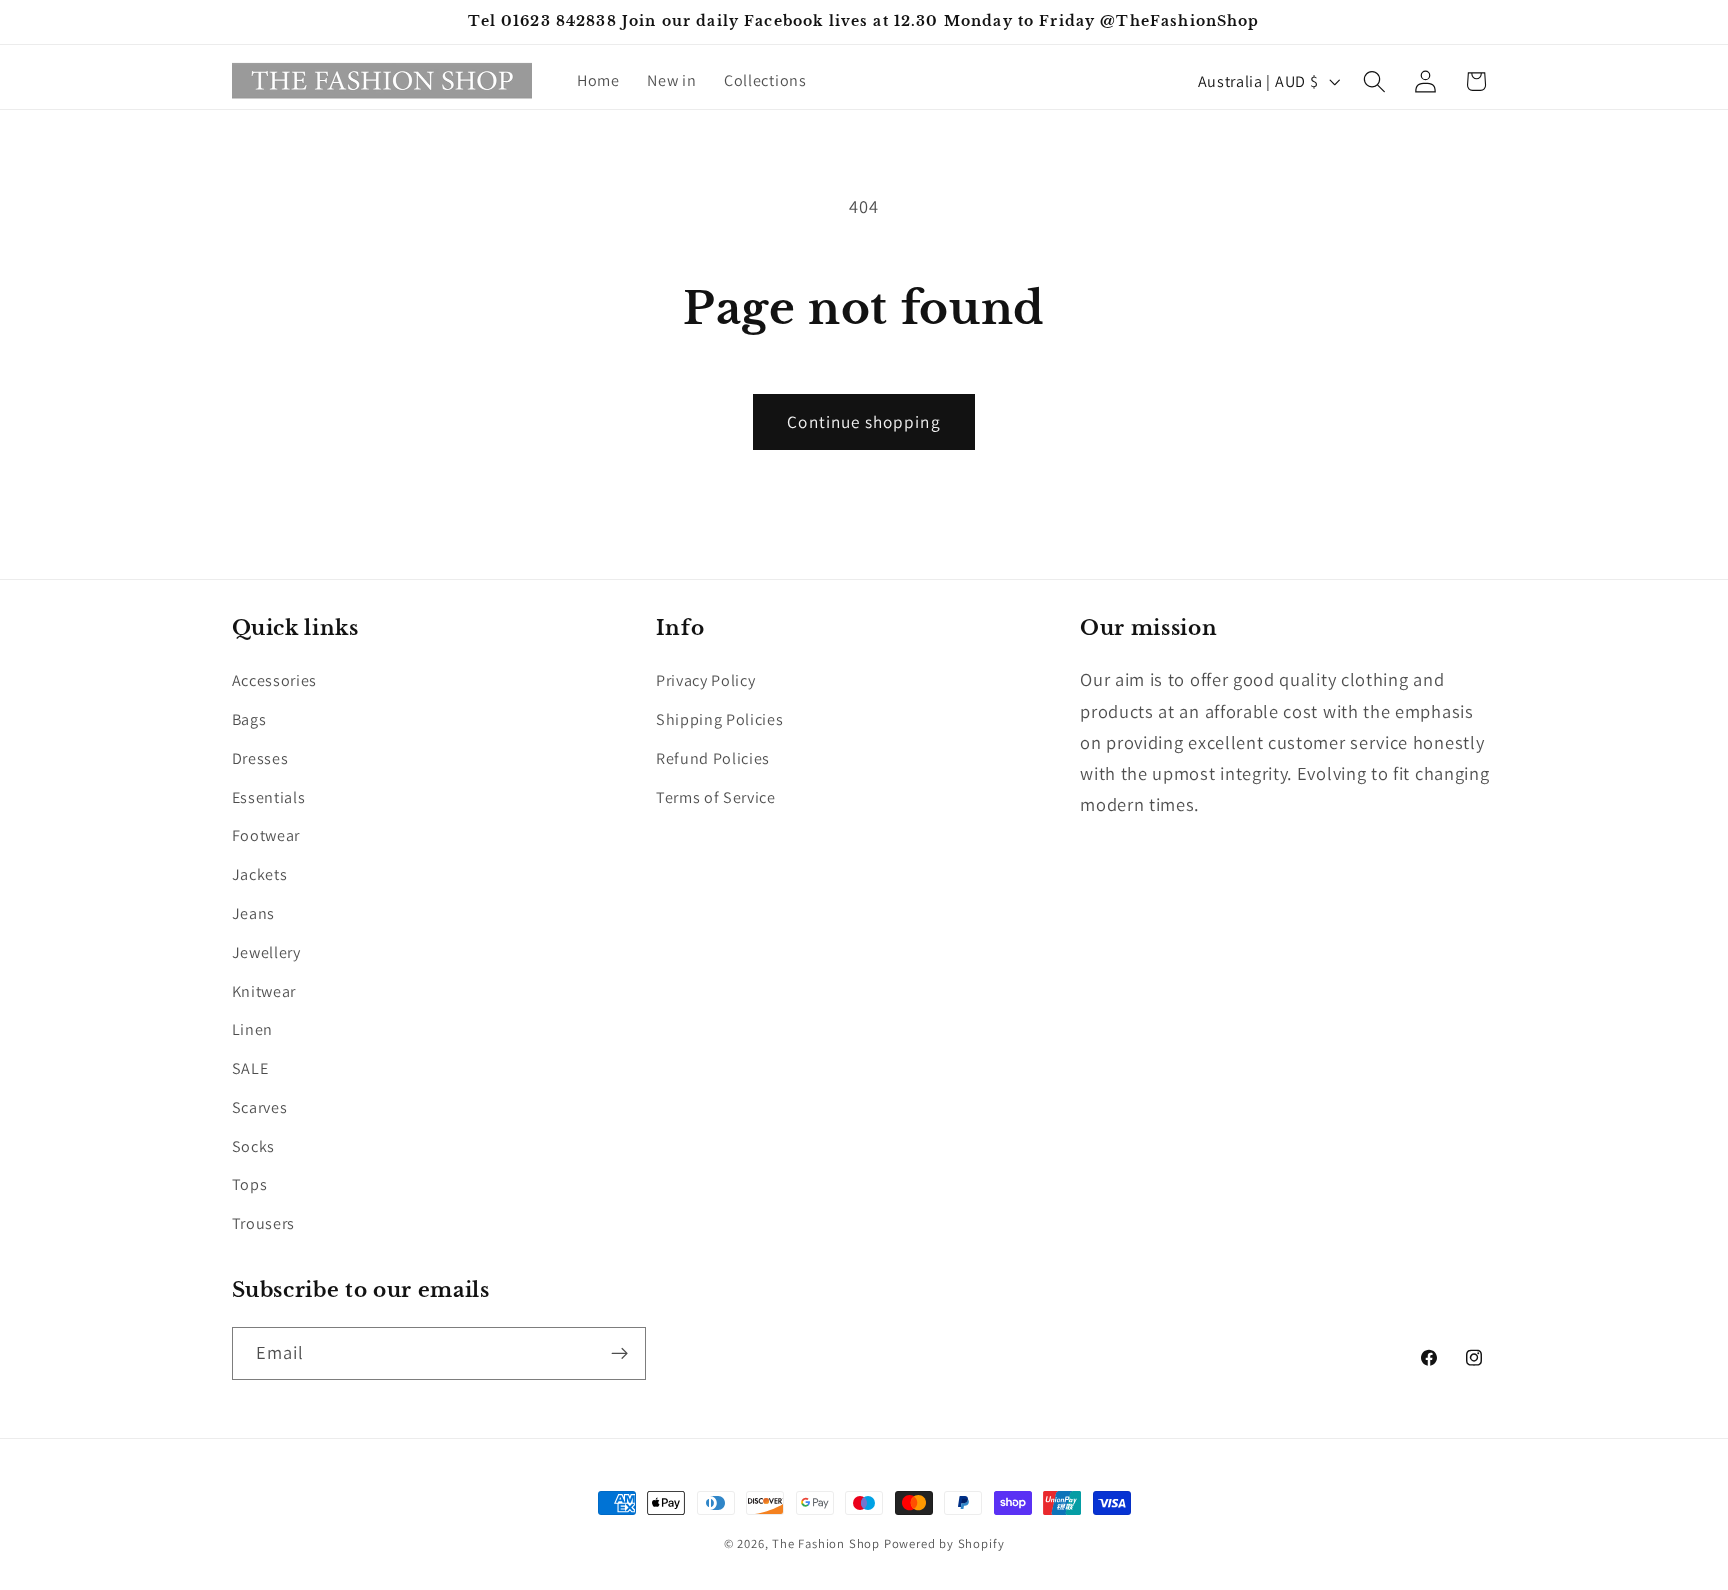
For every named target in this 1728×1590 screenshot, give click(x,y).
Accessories (275, 680)
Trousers (264, 1223)
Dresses (260, 758)
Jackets (260, 874)
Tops (250, 1184)
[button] (1374, 81)
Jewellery (266, 952)
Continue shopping (864, 421)
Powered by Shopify (944, 1543)
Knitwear (264, 991)
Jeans (253, 913)
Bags (249, 719)
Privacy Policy (706, 680)
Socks (253, 1146)
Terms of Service (716, 797)
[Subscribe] (619, 1354)
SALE (250, 1068)
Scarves (260, 1107)
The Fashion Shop (826, 1543)
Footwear (266, 835)
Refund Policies (713, 758)
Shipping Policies (720, 719)
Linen (252, 1029)
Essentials (269, 797)
